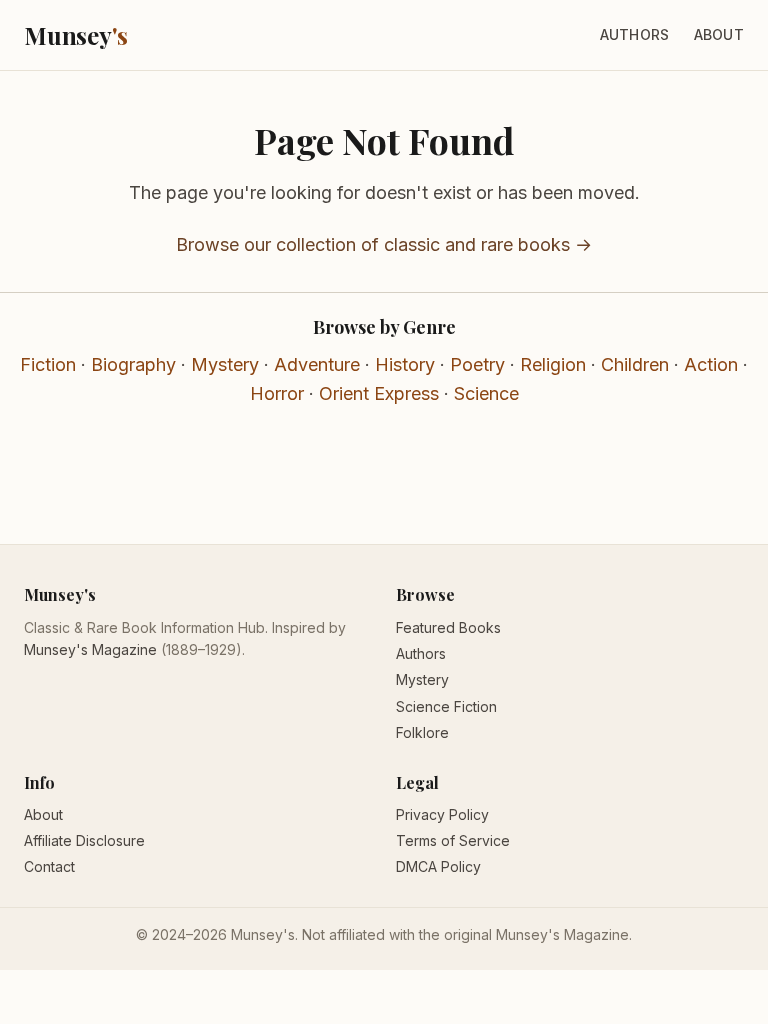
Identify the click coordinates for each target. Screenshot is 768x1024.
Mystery (225, 364)
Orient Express (379, 393)
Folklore (422, 732)
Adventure (317, 364)
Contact (49, 866)
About (719, 34)
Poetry (477, 364)
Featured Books (448, 627)
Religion (553, 364)
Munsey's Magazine (90, 649)
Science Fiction (446, 706)
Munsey (76, 35)
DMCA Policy (438, 866)
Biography (133, 364)
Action (711, 364)
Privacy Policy (442, 814)
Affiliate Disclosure (84, 840)
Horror (277, 393)
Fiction (48, 364)
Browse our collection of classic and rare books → (384, 244)
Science (486, 393)
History (405, 364)
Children (635, 364)
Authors (635, 34)
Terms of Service (453, 840)
